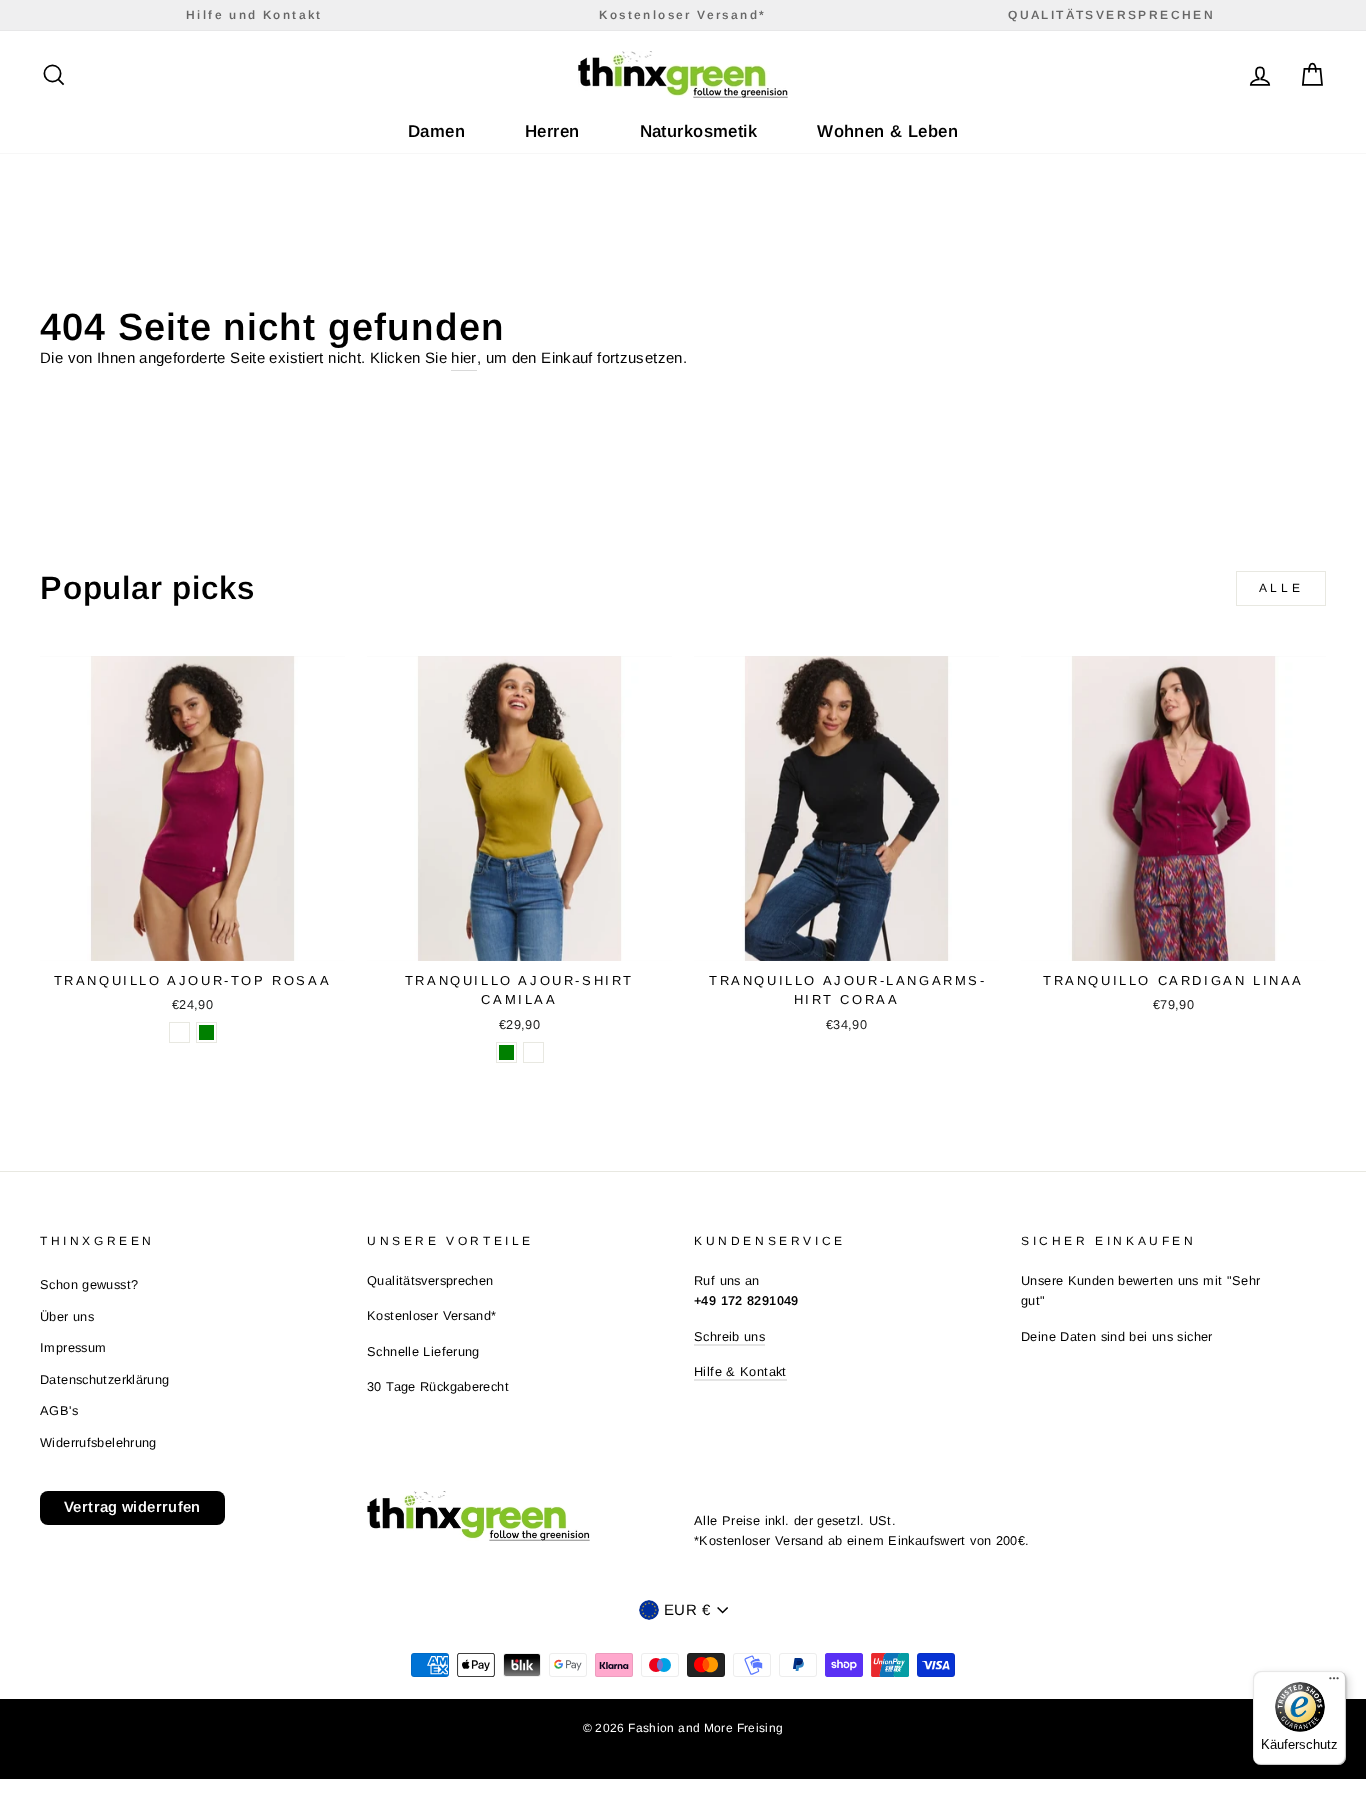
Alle (1281, 588)
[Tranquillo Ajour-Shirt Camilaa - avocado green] (506, 1052)
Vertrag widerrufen (132, 1506)
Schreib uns (729, 1336)
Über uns (67, 1316)
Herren (552, 131)
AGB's (59, 1410)
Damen (436, 131)
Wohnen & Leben (887, 131)
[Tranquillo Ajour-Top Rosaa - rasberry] (179, 1032)
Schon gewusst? (89, 1284)
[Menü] (1334, 1683)
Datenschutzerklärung (105, 1379)
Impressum (73, 1347)
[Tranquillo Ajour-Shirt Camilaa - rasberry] (533, 1052)
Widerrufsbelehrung (98, 1442)
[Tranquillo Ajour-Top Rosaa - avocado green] (206, 1032)
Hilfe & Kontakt (740, 1371)
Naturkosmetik (699, 131)
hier (464, 357)
